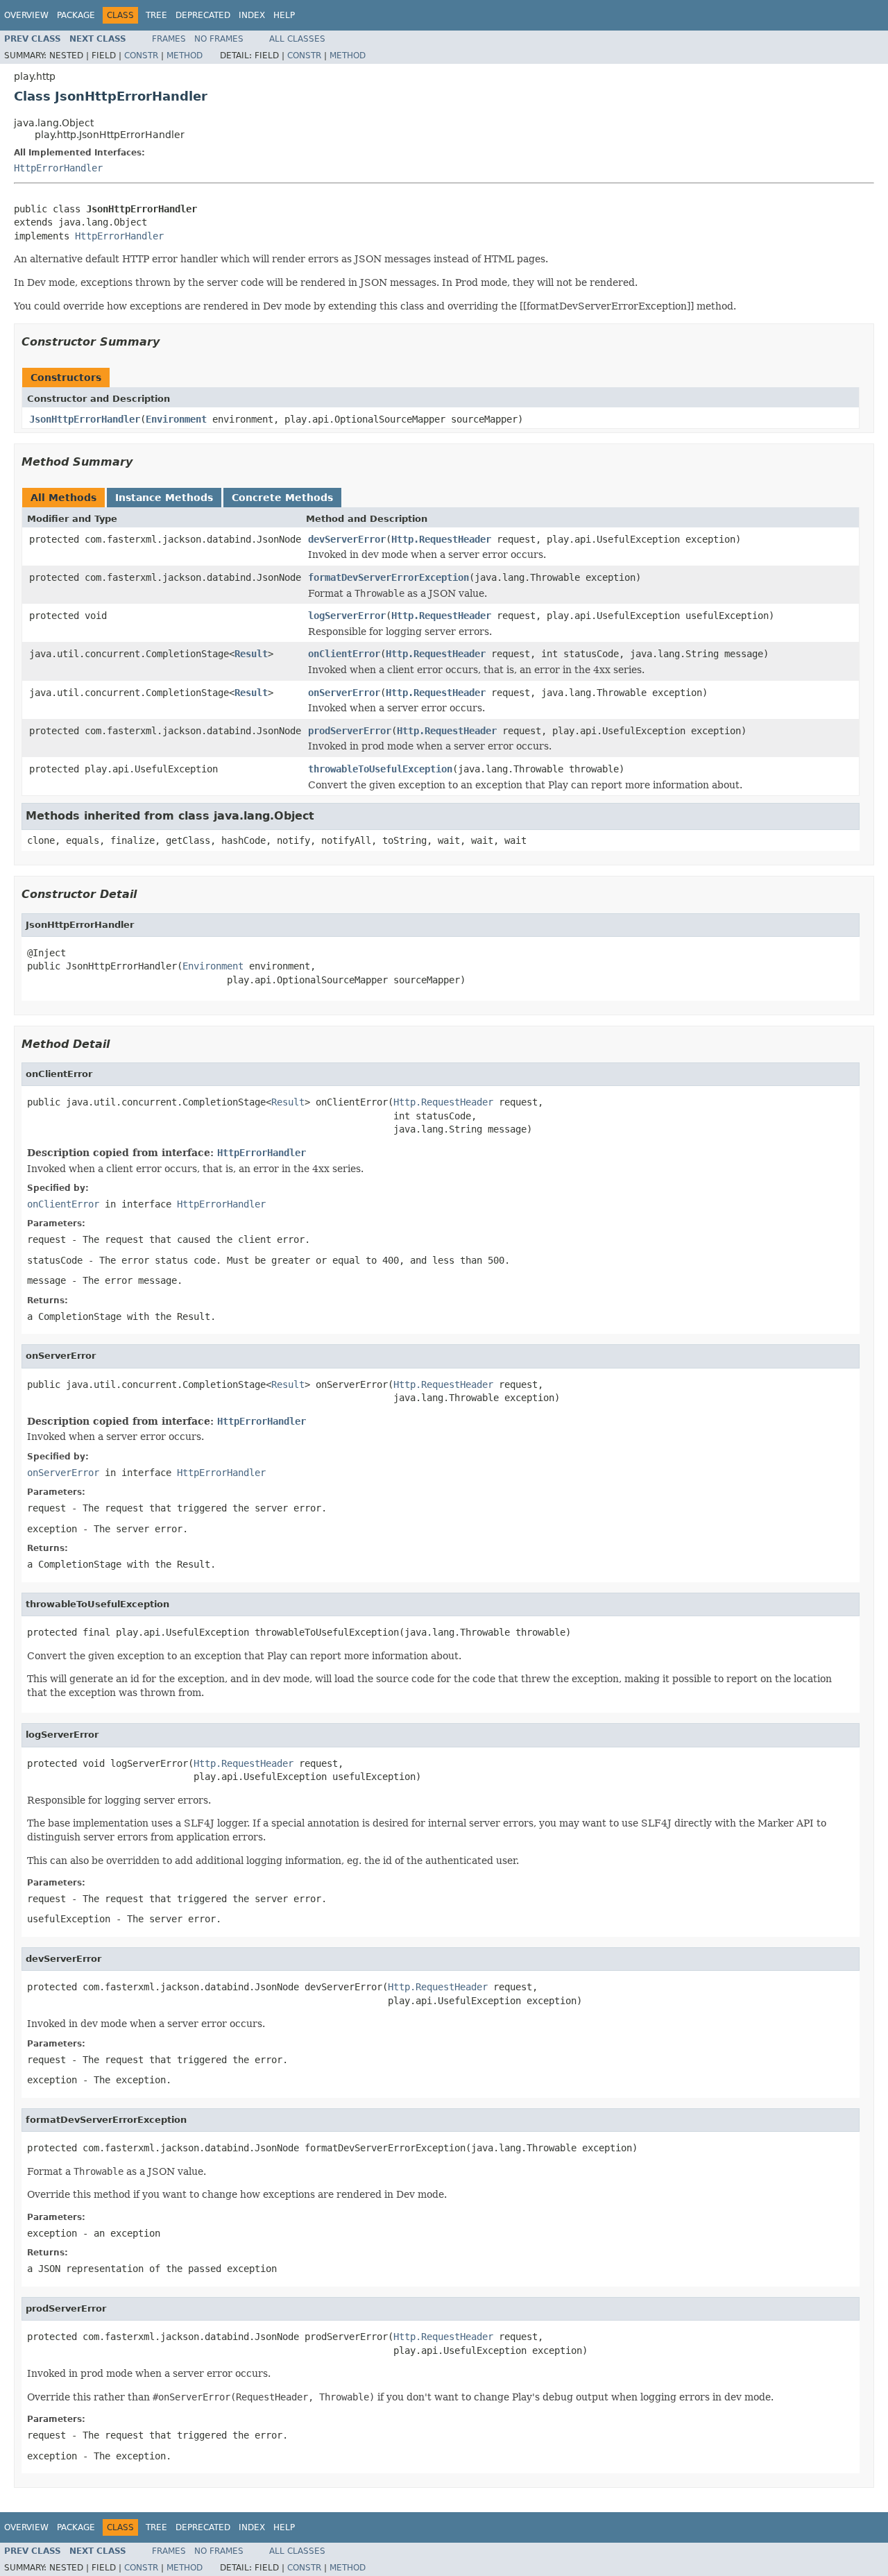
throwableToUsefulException (380, 769)
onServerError (344, 693)
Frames (169, 39)
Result (251, 654)
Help (284, 15)
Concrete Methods (282, 498)
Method (185, 56)
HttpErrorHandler (58, 168)
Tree (156, 15)
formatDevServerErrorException (388, 577)
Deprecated (203, 15)
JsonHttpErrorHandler (85, 419)
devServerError (347, 539)
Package (76, 15)
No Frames (219, 39)
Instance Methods (164, 498)
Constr (141, 56)
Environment (176, 419)
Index (252, 15)
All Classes (297, 39)
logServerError (347, 616)
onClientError (344, 654)
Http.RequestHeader (441, 539)
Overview (26, 15)
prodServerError (350, 731)
